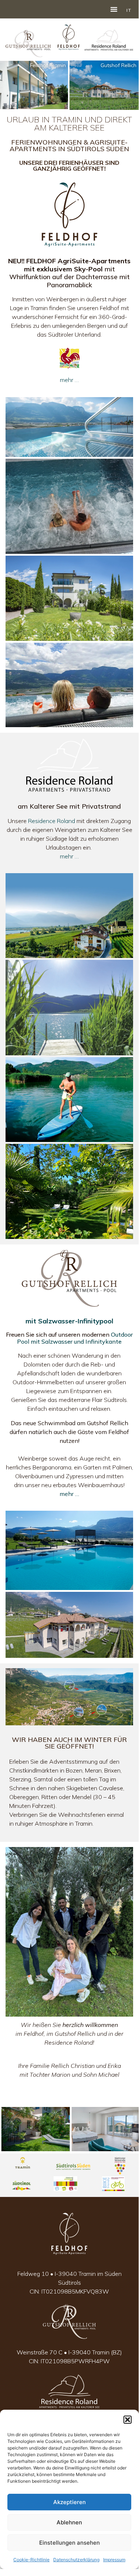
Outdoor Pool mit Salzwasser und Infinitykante (75, 1338)
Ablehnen (69, 2522)
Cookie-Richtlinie (31, 2560)
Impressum (114, 2560)
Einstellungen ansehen (69, 2543)
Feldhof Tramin (48, 65)
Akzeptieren (69, 2502)
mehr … (69, 380)
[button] (128, 2420)
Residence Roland (52, 821)
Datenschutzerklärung (76, 2560)
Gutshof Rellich (118, 65)
